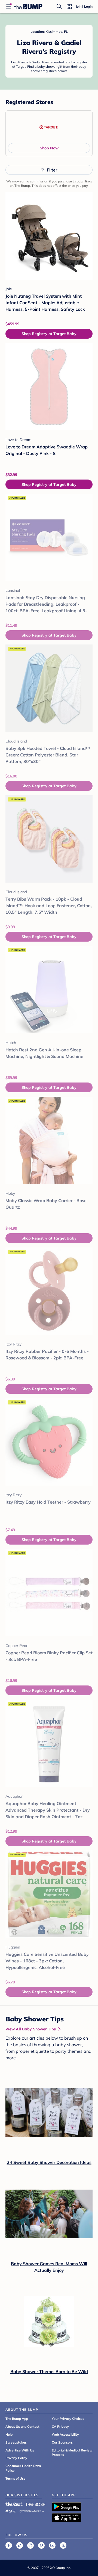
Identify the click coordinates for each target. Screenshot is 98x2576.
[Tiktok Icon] (20, 2545)
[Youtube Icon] (52, 2545)
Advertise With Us (20, 2450)
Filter (52, 170)
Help (9, 2434)
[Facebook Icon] (9, 2545)
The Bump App (17, 2419)
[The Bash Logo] (36, 2504)
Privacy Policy (16, 2458)
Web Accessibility (65, 2434)
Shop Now (49, 148)
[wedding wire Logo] (32, 2510)
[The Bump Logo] (28, 7)
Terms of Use (16, 2478)
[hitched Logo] (11, 2510)
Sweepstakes (16, 2442)
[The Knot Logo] (14, 2504)
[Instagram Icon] (30, 2545)
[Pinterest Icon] (41, 2545)
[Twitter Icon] (63, 2545)
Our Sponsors (62, 2442)
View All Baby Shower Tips (31, 2029)
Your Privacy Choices (68, 2419)
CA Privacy (60, 2426)
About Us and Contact (22, 2426)
